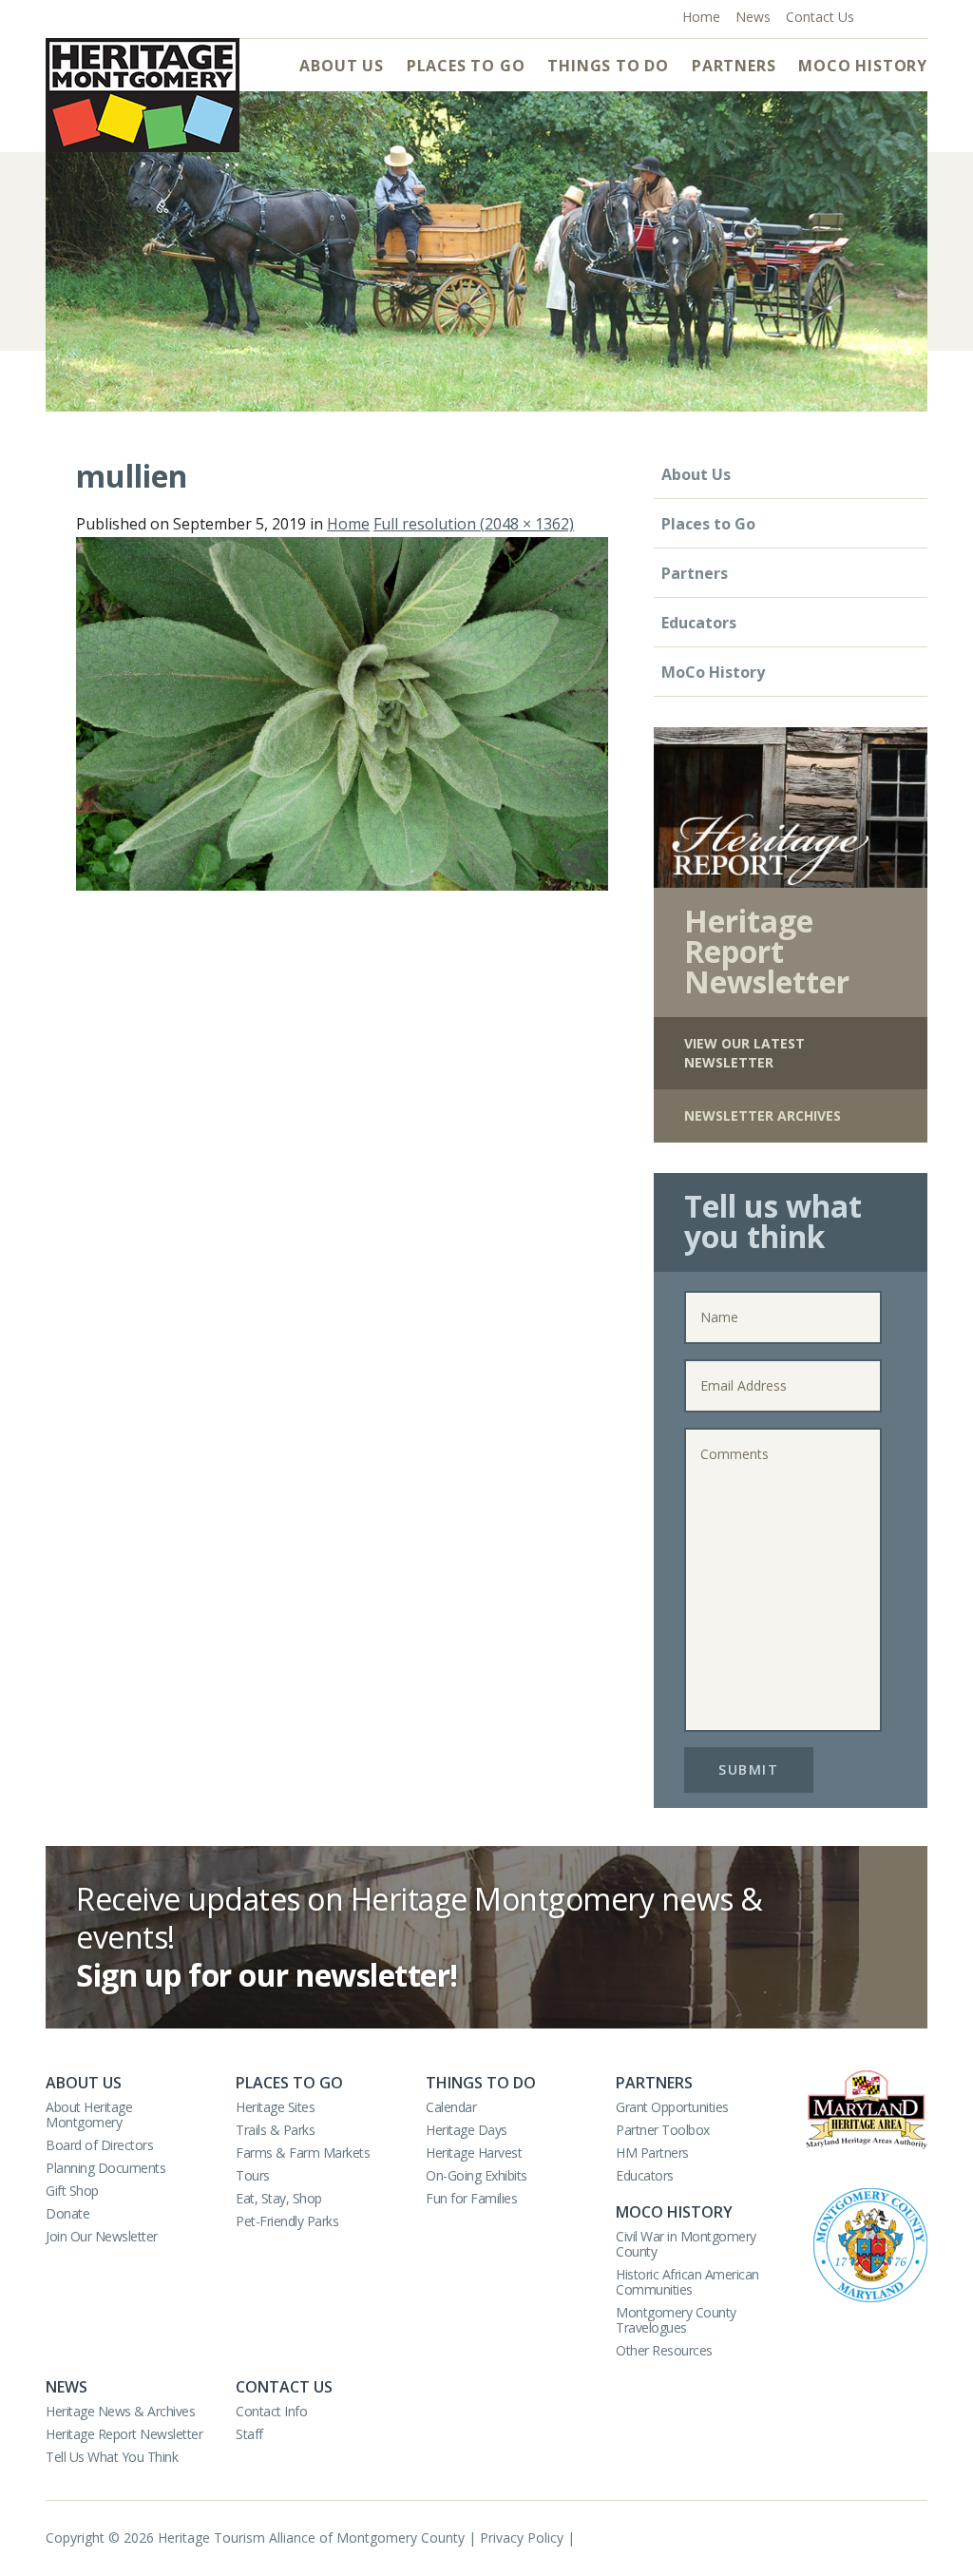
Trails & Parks (275, 2130)
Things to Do (608, 66)
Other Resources (664, 2350)
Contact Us (284, 2387)
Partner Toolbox (663, 2130)
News (67, 2387)
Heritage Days (467, 2130)
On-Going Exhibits (477, 2175)
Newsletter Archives (763, 1115)
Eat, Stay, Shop (279, 2198)
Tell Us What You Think (112, 2457)
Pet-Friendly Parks (287, 2221)
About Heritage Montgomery (89, 2115)
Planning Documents (105, 2168)
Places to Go (466, 66)
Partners (734, 66)
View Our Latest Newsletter (744, 1053)
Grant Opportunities (672, 2107)
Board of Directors (99, 2145)
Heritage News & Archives (120, 2411)
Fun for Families (471, 2198)
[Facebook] (877, 15)
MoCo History (863, 66)
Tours (253, 2175)
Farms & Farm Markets (303, 2153)
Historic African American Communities (687, 2282)
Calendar (451, 2107)
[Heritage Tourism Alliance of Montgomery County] (143, 95)
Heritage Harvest (474, 2153)
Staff (249, 2434)
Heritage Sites (275, 2107)
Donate (67, 2213)
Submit (748, 1769)
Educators (699, 623)
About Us (341, 66)
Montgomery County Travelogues (676, 2320)
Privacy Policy (522, 2538)
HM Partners (652, 2153)
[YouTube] (897, 15)
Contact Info (271, 2411)
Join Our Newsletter (102, 2236)
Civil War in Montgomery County (686, 2244)
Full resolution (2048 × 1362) (474, 524)
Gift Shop (72, 2191)
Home (348, 524)
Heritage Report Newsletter (124, 2434)
